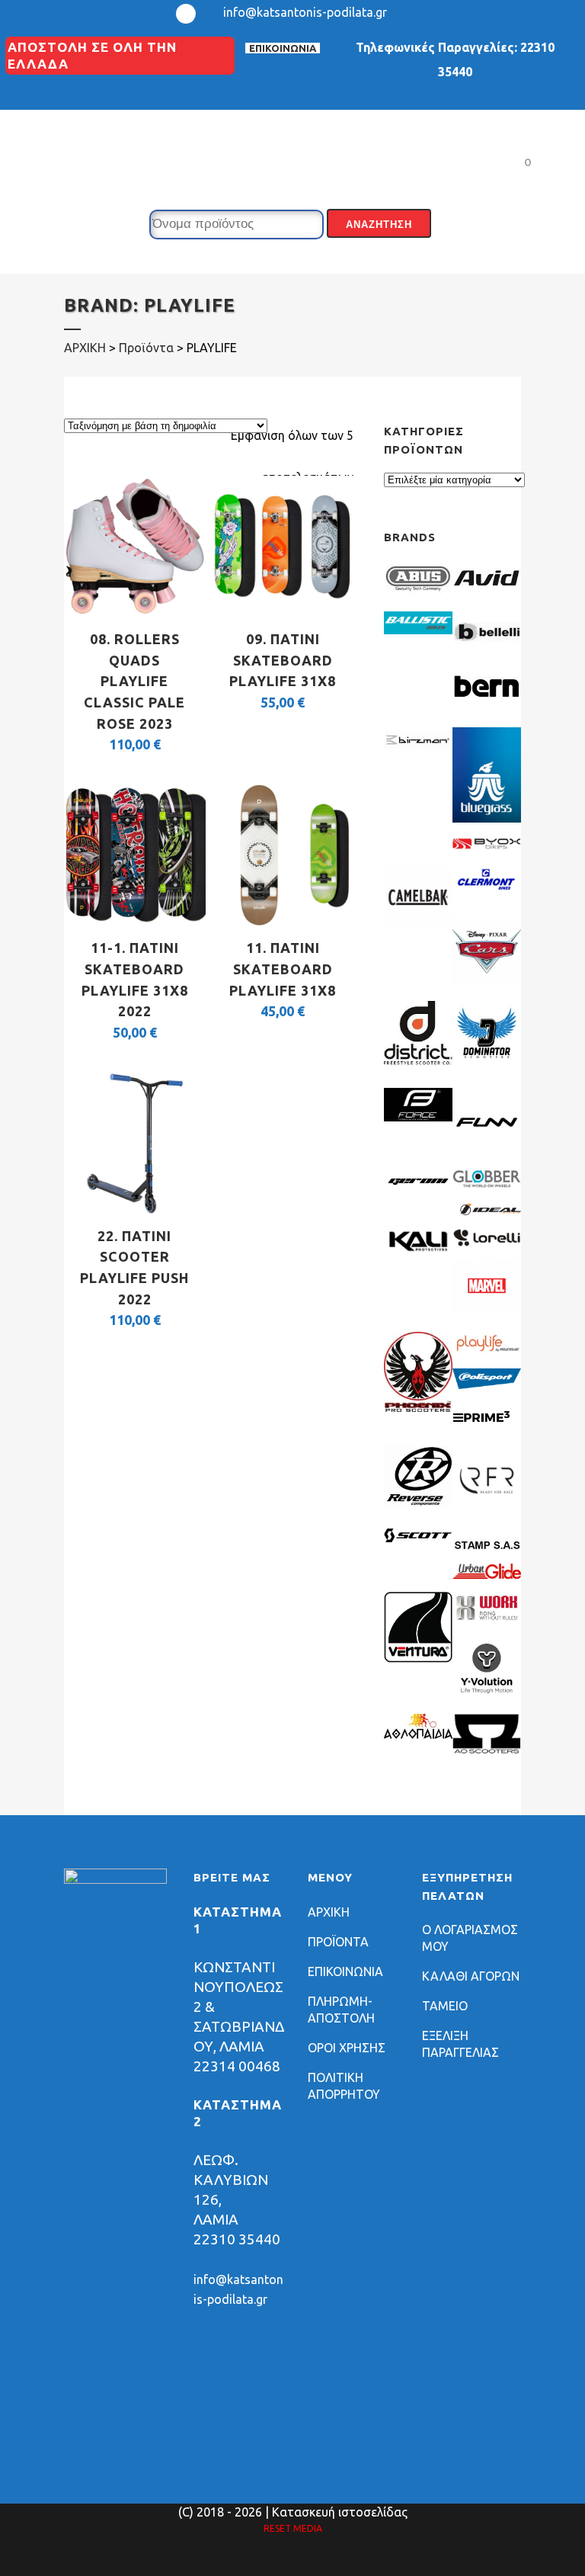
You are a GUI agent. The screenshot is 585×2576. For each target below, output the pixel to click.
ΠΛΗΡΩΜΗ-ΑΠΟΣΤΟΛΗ (341, 2010)
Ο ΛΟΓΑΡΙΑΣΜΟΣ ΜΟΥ (470, 1938)
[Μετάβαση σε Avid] (487, 594)
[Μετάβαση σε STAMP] (487, 1546)
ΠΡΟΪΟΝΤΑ (338, 1942)
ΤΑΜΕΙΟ (445, 2006)
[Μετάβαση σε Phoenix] (418, 1407)
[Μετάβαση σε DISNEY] (487, 981)
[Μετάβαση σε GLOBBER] (487, 1183)
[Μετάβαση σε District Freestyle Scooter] (418, 1063)
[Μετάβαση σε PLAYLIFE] (487, 1351)
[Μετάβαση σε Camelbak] (418, 927)
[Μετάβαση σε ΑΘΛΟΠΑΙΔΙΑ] (418, 1734)
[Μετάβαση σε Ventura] (418, 1658)
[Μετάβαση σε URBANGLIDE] (487, 1574)
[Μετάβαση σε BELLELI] (487, 648)
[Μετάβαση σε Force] (418, 1117)
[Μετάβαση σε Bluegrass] (487, 818)
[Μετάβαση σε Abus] (418, 594)
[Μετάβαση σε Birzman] (418, 756)
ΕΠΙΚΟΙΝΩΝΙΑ (283, 48)
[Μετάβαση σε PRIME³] (487, 1429)
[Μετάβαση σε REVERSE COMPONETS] (418, 1502)
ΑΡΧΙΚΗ (329, 1912)
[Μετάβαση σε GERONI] (418, 1189)
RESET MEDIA (293, 2528)
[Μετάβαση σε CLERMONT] (487, 892)
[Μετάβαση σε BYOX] (487, 845)
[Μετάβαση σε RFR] (487, 1510)
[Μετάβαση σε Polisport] (487, 1384)
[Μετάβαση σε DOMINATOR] (487, 1063)
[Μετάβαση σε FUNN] (487, 1152)
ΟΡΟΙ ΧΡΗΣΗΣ (347, 2048)
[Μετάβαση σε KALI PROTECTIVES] (418, 1250)
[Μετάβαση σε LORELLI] (487, 1243)
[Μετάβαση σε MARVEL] (487, 1307)
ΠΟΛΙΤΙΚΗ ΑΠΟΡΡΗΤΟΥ (344, 2086)
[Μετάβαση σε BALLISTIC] (418, 630)
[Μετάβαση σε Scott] (418, 1538)
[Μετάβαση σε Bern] (487, 702)
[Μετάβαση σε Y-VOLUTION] (487, 1696)
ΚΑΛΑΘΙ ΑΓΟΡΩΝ (471, 1976)
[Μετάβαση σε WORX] (487, 1619)
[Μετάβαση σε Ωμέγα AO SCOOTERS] (487, 1750)
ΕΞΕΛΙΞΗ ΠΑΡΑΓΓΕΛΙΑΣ (460, 2044)
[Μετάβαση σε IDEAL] (487, 1211)
